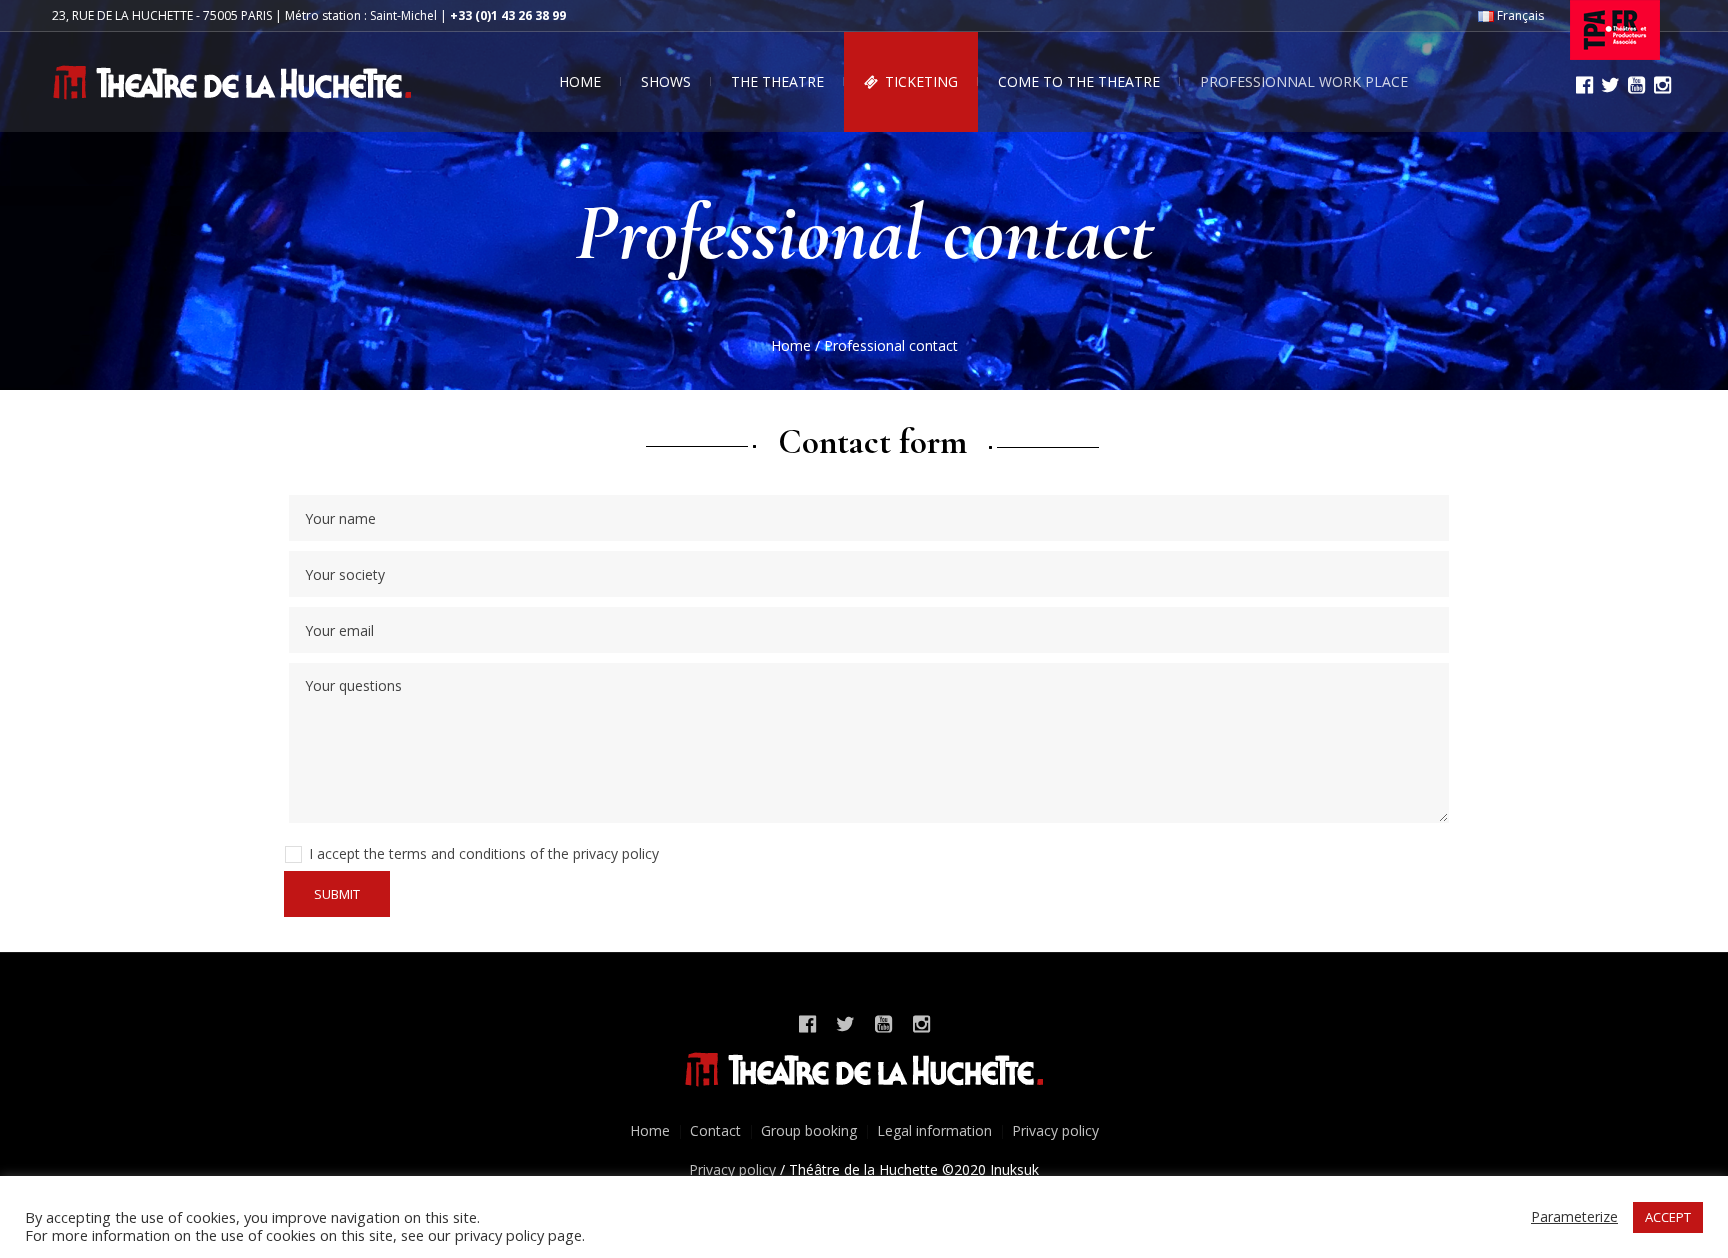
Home (791, 345)
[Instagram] (1662, 85)
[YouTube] (1636, 85)
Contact (715, 1130)
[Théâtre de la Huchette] (864, 1069)
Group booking (809, 1130)
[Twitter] (1610, 85)
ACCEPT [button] (1668, 1217)
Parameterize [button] (1574, 1216)
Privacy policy (1055, 1130)
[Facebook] (1584, 85)
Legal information (934, 1130)
